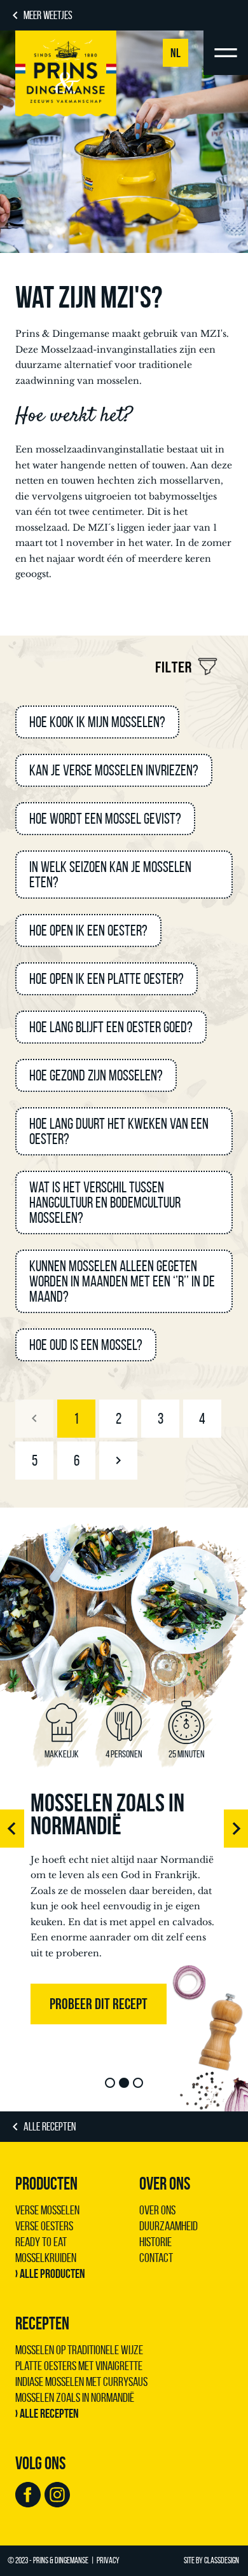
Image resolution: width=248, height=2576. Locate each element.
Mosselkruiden (46, 2258)
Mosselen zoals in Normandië (107, 1814)
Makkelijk (62, 1754)
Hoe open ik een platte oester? (107, 979)
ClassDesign (222, 2560)
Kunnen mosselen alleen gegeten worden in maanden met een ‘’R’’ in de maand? (122, 1281)
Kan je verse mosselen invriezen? (114, 770)
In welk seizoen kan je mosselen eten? (110, 875)
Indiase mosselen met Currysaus (81, 2382)
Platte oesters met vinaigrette (79, 2366)
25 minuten (187, 1754)
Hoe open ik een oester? (88, 930)
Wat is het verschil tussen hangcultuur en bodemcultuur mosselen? (105, 1203)
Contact (156, 2258)
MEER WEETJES (48, 15)
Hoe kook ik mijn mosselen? (97, 722)
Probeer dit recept (99, 2004)
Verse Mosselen (47, 2210)
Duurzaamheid (169, 2226)
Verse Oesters (44, 2226)
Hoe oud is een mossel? (86, 1345)
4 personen (124, 1754)
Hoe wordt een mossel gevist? (105, 819)
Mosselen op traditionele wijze (79, 2350)
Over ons (157, 2210)
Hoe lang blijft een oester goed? (111, 1027)
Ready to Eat (41, 2242)
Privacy (108, 2560)
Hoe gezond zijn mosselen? (96, 1075)
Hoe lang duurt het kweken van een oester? (119, 1131)
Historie (155, 2242)
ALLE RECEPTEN (50, 2127)
